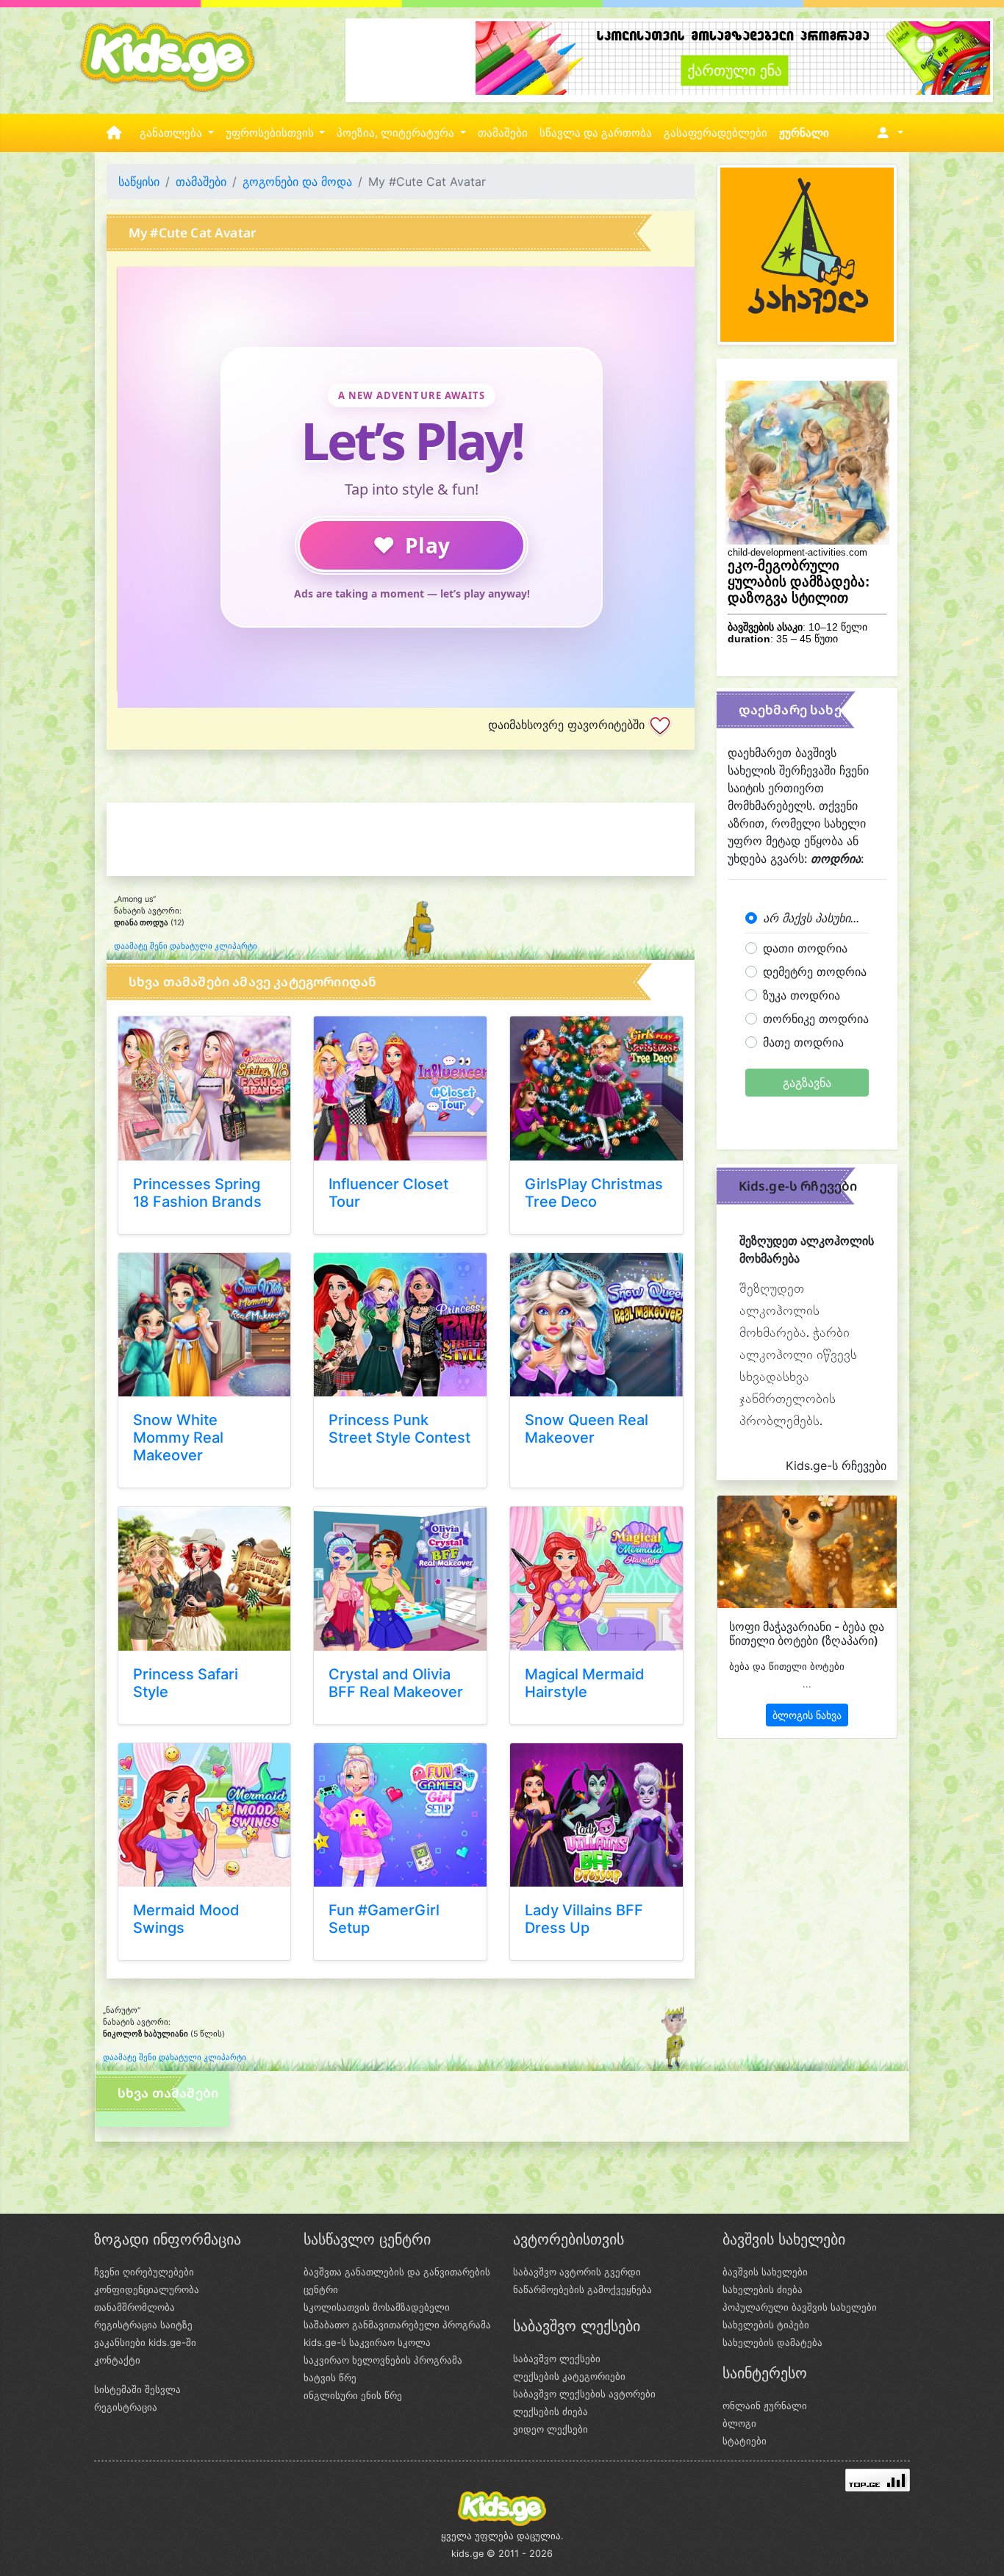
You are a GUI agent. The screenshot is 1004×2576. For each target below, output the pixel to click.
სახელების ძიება (763, 2289)
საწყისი (139, 182)
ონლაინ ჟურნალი (765, 2405)
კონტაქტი (117, 2360)
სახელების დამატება (772, 2342)
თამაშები (503, 133)
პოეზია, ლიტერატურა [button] (397, 133)
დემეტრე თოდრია (815, 972)
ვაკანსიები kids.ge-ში (145, 2342)
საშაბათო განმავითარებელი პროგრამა (397, 2325)
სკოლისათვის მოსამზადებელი (377, 2307)
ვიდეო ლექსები (551, 2429)
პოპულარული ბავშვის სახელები (800, 2307)
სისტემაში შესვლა (137, 2389)
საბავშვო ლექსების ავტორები (584, 2394)
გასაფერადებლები (716, 133)
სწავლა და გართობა (596, 133)
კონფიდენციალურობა (147, 2289)
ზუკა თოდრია (802, 995)
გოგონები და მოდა (297, 182)
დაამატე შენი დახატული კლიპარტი (186, 946)
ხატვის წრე (330, 2378)
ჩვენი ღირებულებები (144, 2272)
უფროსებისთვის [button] (271, 133)
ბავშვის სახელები (765, 2272)
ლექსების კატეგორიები (569, 2376)
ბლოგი (739, 2423)
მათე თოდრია (803, 1042)
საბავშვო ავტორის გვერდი (577, 2272)
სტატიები (745, 2441)
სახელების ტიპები (766, 2325)
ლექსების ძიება (551, 2411)
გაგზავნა (807, 1083)
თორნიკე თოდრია (816, 1019)
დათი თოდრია (805, 948)
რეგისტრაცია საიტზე (143, 2325)
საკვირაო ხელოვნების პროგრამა (383, 2360)
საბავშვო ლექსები (557, 2358)
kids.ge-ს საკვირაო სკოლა (367, 2342)
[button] (888, 133)
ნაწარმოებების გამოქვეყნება (582, 2289)
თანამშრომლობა (135, 2307)
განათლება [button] (172, 133)
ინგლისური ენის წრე (353, 2395)
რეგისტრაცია (126, 2407)
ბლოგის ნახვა (807, 1715)
